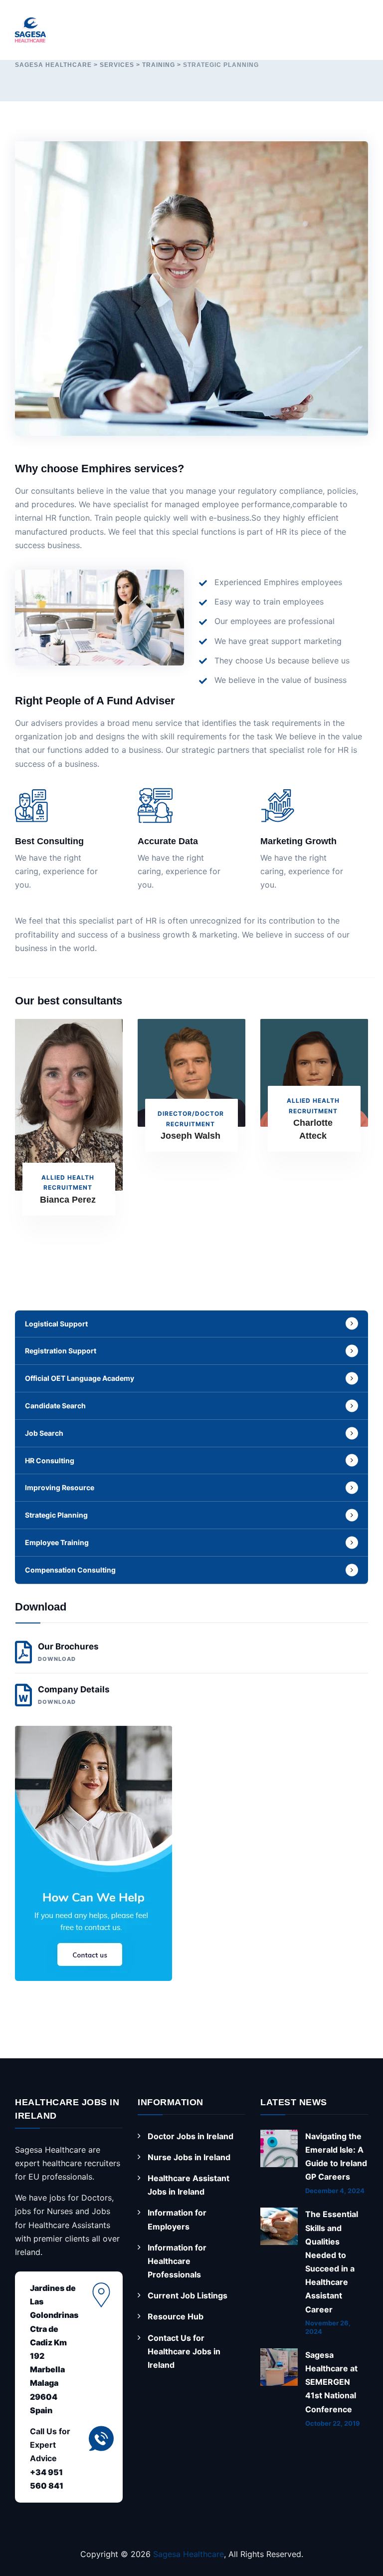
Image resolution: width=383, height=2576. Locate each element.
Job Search (44, 1433)
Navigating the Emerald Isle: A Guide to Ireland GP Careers (336, 2157)
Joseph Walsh (191, 1136)
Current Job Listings (188, 2295)
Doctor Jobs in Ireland (191, 2136)
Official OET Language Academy (80, 1378)
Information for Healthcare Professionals (177, 2261)
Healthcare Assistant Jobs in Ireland (189, 2185)
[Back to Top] (357, 2537)
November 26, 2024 (328, 2327)
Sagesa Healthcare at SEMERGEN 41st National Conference (331, 2382)
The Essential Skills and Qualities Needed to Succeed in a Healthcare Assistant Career (332, 2261)
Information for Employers (177, 2219)
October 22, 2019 (333, 2423)
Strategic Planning (56, 1515)
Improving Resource (60, 1487)
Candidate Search (55, 1406)
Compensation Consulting (70, 1570)
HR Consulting (50, 1460)
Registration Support (61, 1351)
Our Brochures (68, 1652)
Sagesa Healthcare (189, 2554)
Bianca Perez (68, 1200)
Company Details (74, 1695)
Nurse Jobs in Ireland (189, 2157)
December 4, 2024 (335, 2191)
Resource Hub (176, 2316)
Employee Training (57, 1542)
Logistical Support (56, 1324)
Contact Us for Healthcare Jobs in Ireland (184, 2351)
